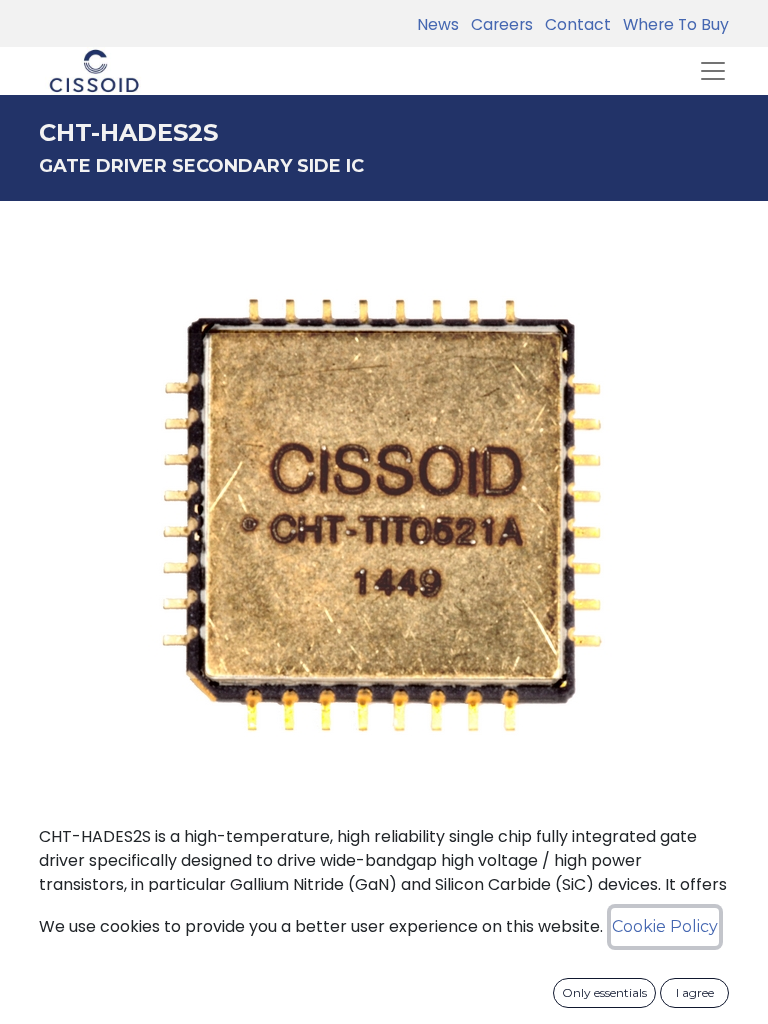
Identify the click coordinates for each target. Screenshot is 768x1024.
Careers (498, 24)
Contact (574, 24)
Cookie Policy (665, 926)
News (438, 24)
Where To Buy (672, 24)
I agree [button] (695, 992)
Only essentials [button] (604, 992)
